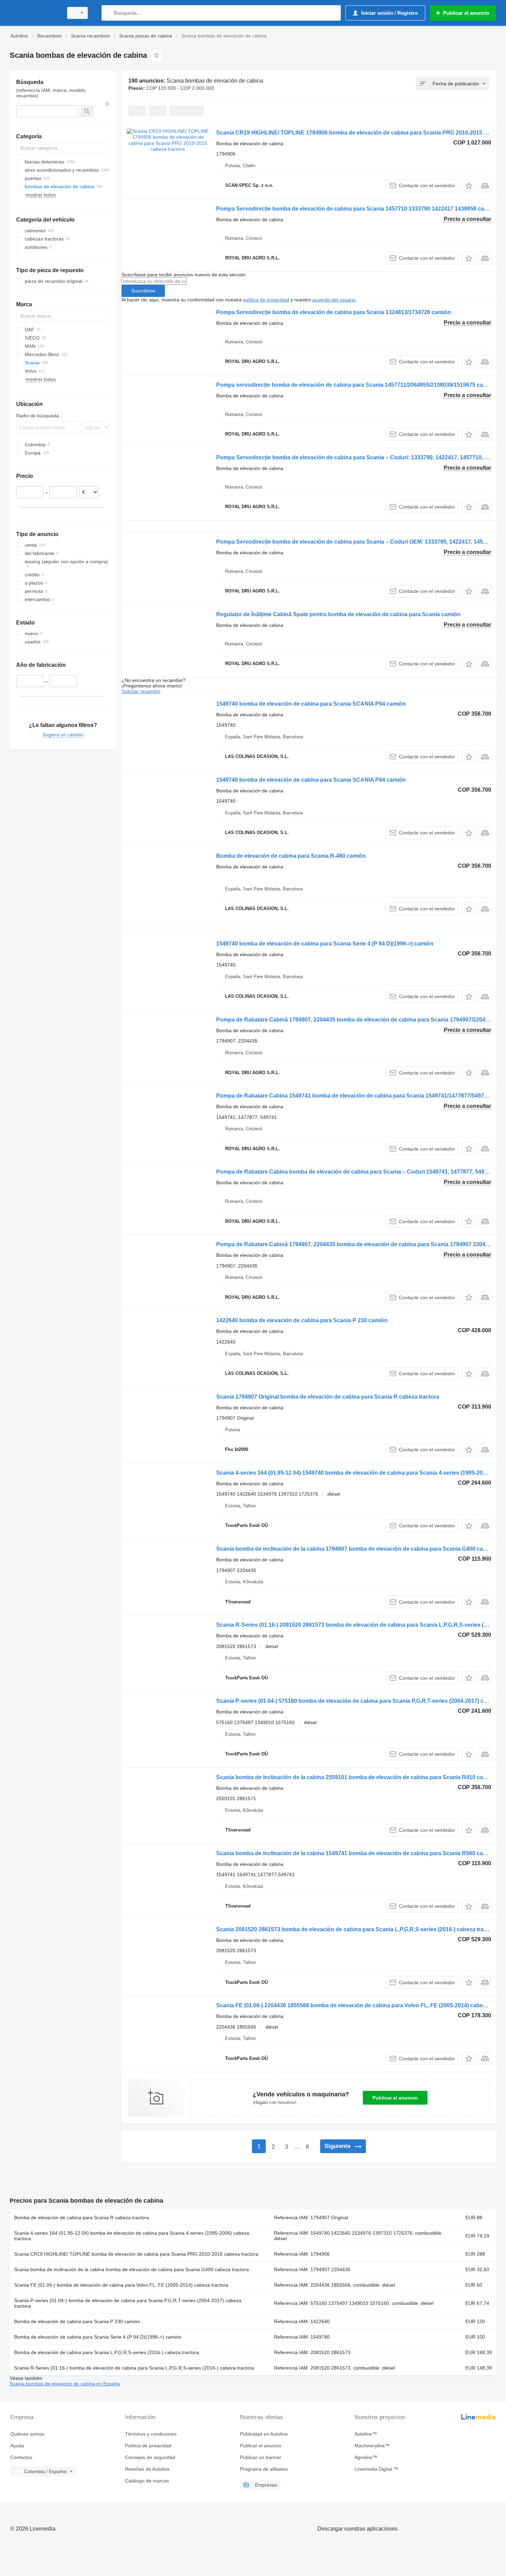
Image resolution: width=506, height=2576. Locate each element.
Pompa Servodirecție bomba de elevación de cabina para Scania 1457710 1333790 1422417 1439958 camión (357, 209)
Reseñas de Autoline (147, 2469)
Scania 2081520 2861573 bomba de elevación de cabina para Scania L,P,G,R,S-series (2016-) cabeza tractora (357, 1929)
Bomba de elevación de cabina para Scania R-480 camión (291, 856)
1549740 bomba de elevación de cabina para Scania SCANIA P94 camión (311, 704)
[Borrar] (107, 104)
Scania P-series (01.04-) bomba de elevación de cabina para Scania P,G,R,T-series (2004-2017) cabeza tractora (128, 2303)
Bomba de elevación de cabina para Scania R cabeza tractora (82, 2217)
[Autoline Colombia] (34, 13)
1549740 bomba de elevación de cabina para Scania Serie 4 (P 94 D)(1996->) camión (325, 944)
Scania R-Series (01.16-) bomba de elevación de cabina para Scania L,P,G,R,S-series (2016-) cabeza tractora (134, 2368)
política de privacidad (266, 300)
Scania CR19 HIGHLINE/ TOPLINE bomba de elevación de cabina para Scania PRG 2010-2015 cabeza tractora (136, 2254)
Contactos (21, 2457)
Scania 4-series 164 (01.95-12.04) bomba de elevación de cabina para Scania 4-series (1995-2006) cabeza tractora (132, 2236)
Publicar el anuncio (395, 2098)
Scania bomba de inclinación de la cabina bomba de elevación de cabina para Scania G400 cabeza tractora (131, 2269)
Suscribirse (143, 291)
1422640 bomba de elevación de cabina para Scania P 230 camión (302, 1320)
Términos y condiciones (151, 2434)
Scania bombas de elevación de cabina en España (65, 2384)
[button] (469, 186)
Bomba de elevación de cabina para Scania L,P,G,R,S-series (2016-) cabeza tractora (107, 2352)
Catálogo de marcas (147, 2481)
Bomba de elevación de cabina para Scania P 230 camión (77, 2321)
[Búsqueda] (108, 13)
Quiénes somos (27, 2434)
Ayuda (17, 2446)
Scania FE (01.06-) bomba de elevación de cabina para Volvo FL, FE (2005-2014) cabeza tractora (121, 2285)
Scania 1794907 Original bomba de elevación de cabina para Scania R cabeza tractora (328, 1397)
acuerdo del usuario (334, 300)
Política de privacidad (148, 2446)
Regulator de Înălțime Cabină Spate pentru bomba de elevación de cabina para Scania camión (338, 614)
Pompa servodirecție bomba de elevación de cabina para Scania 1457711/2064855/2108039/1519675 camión (356, 385)
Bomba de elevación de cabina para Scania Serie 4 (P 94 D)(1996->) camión (98, 2337)
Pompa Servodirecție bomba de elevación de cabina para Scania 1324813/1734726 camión (334, 312)
